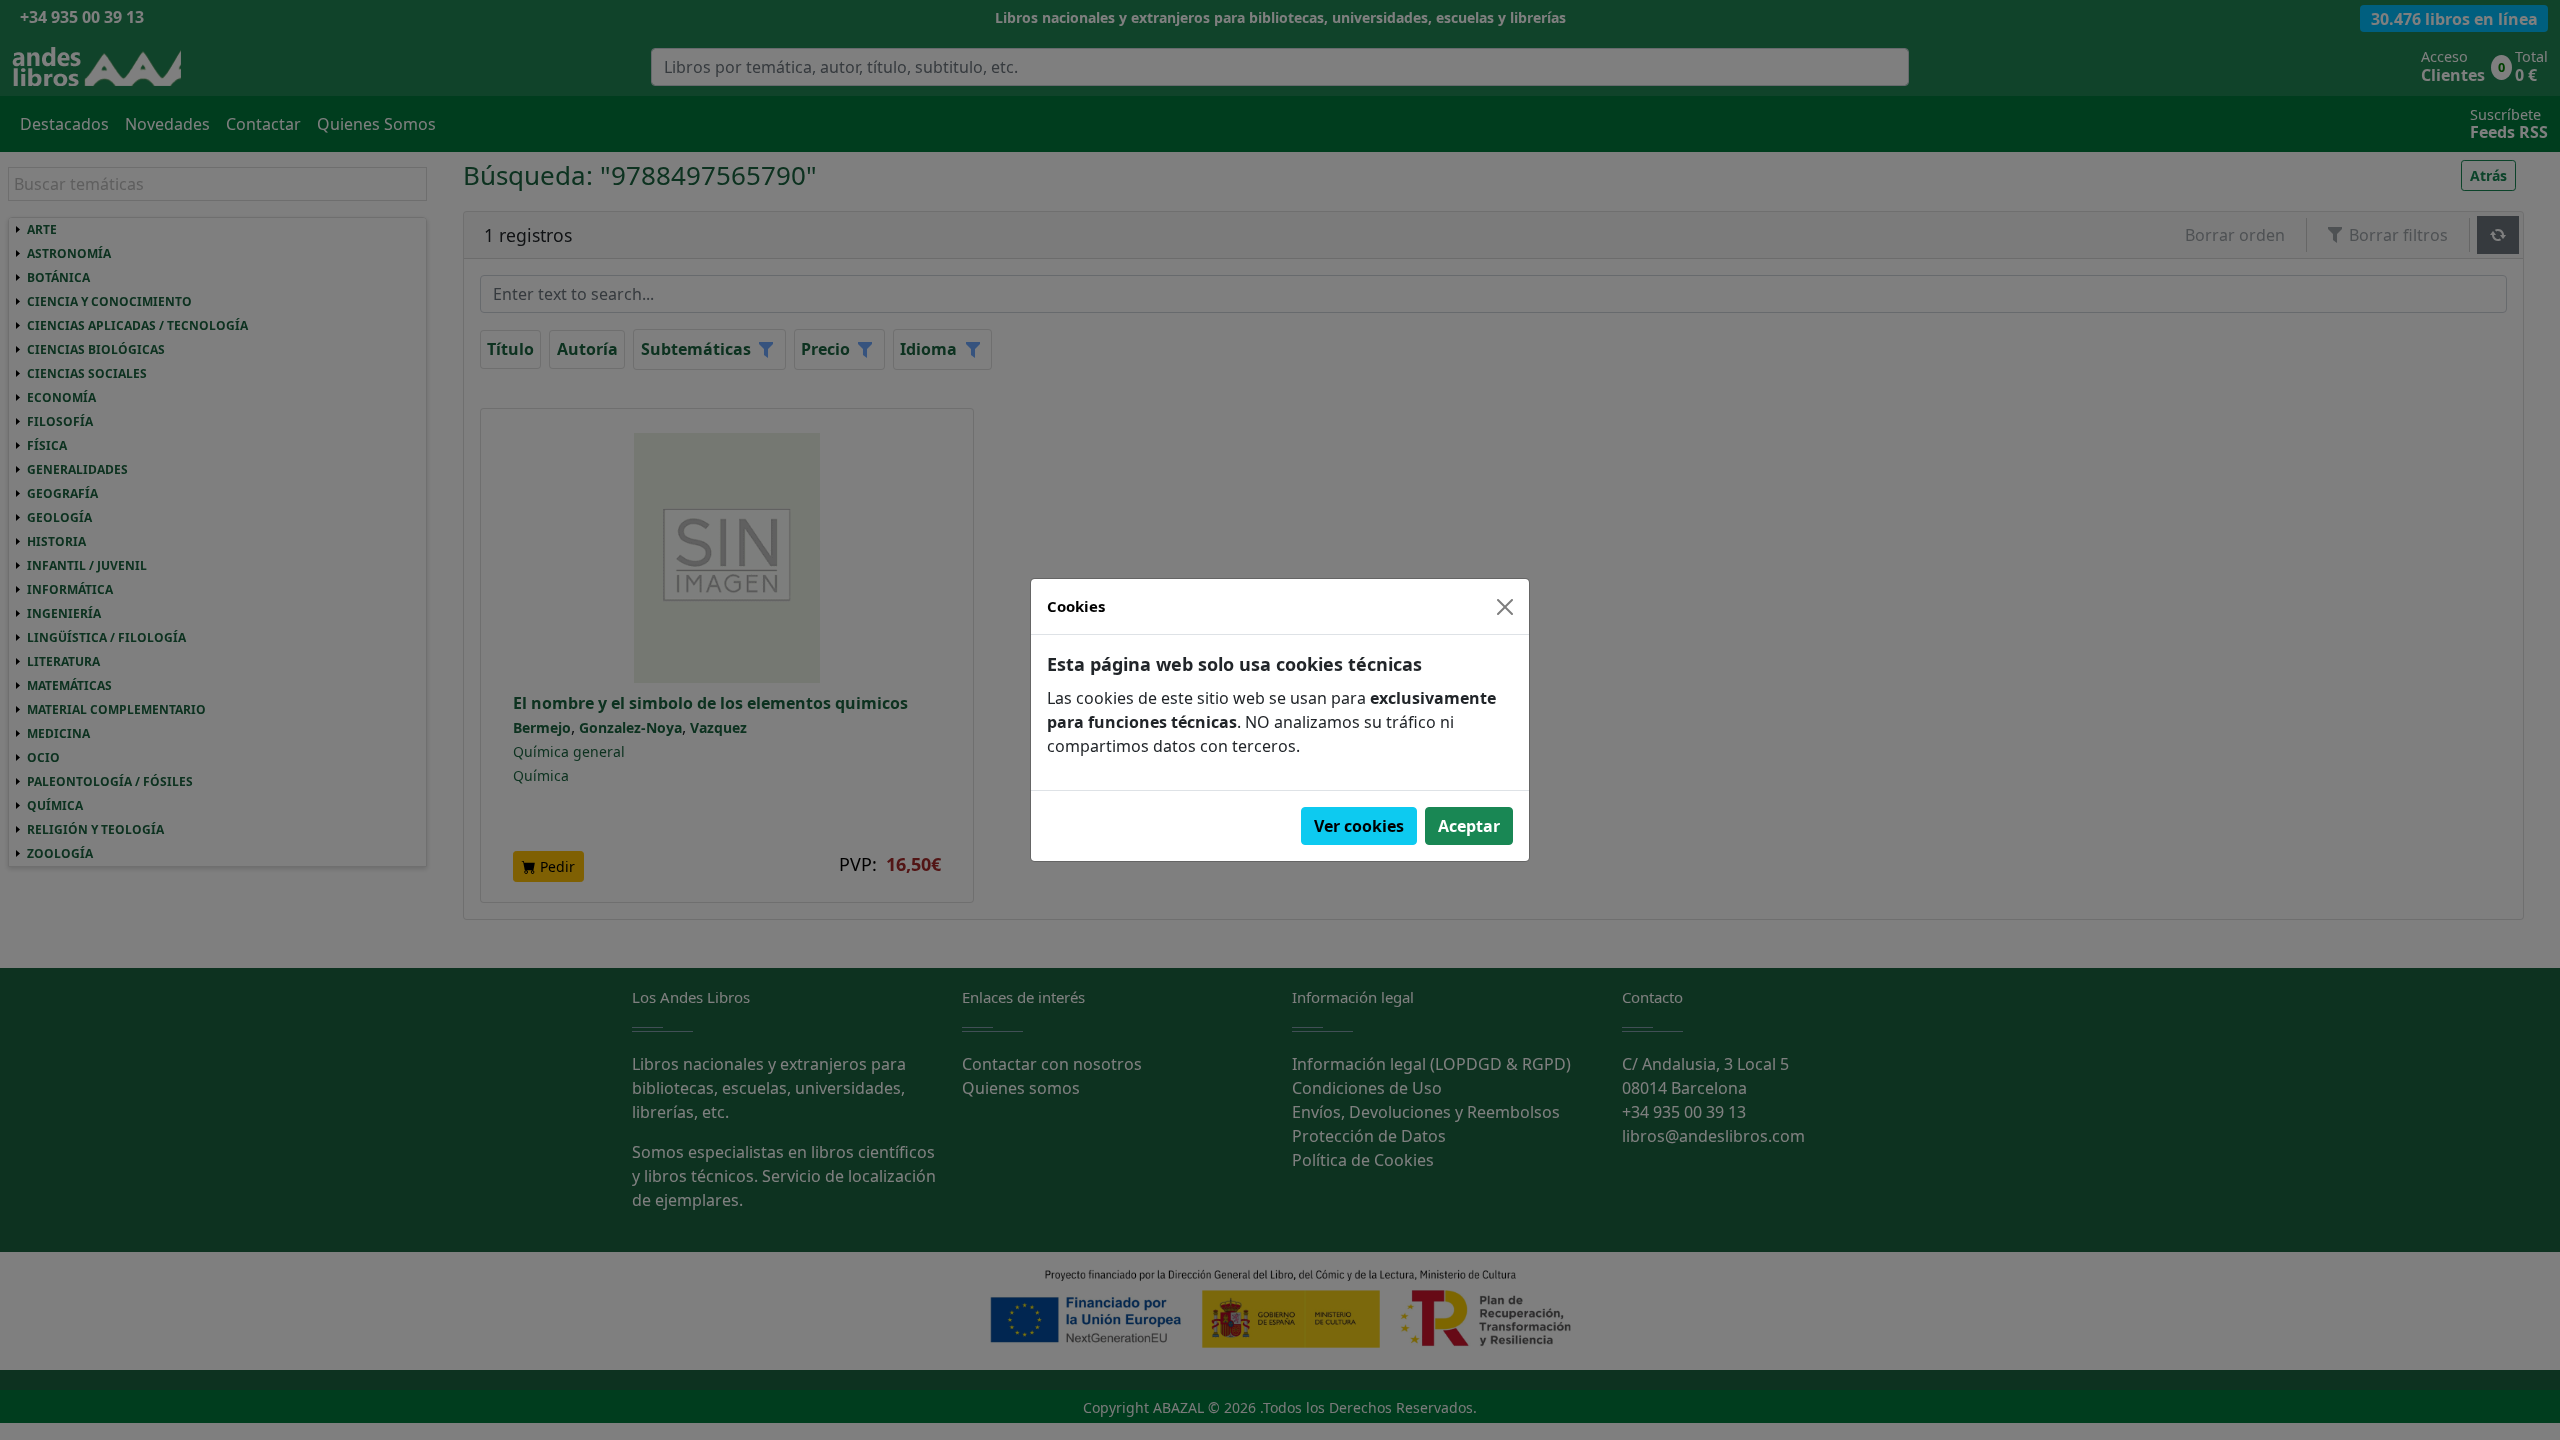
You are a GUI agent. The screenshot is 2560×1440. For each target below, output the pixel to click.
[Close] (1505, 607)
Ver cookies (1359, 826)
